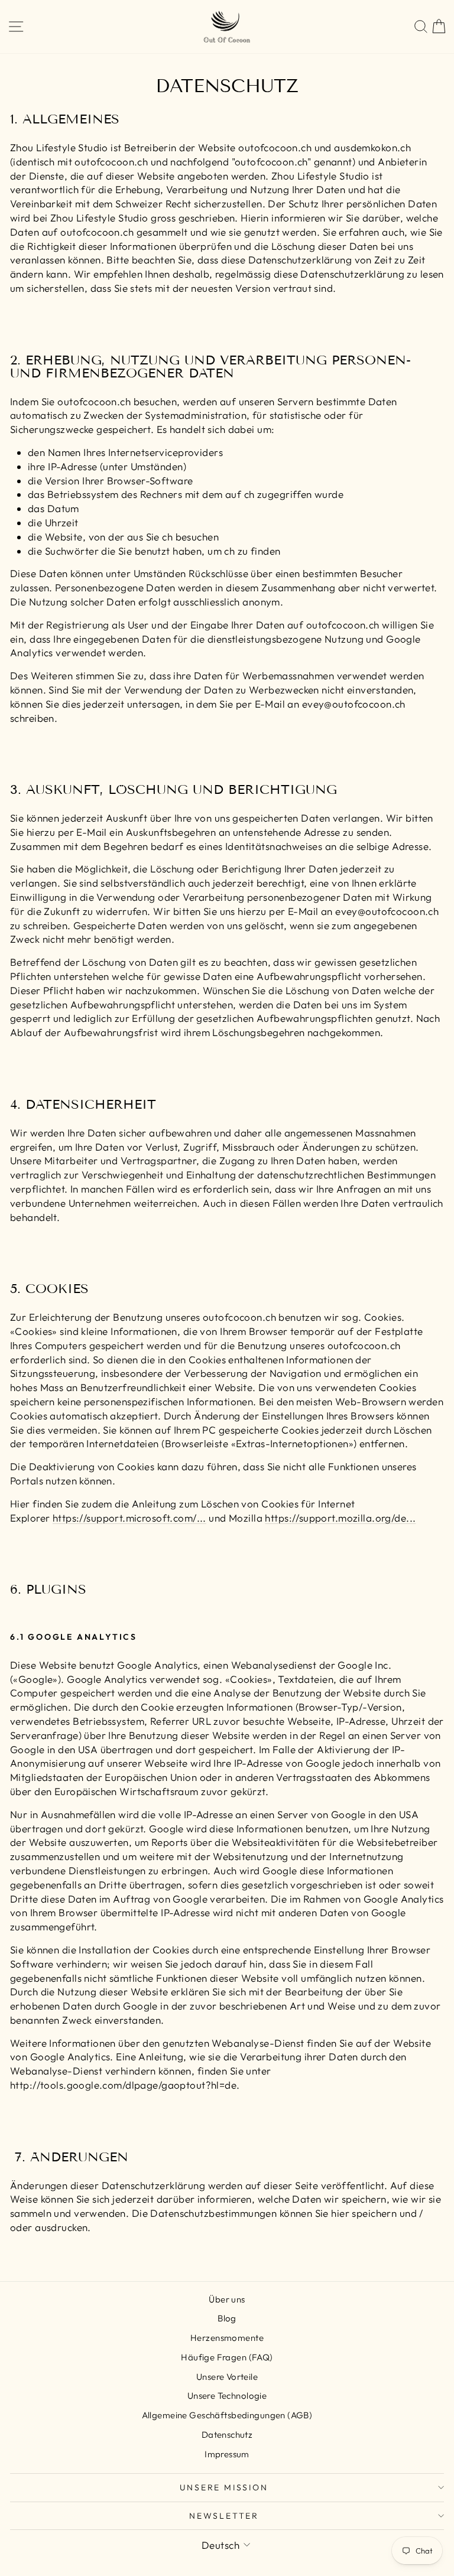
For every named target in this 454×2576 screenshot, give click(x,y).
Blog (227, 2318)
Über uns (227, 2299)
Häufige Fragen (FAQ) (227, 2357)
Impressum (227, 2454)
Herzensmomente (227, 2338)
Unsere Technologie (227, 2396)
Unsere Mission (224, 2487)
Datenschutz (227, 2435)
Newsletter (224, 2516)
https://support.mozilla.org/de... (340, 1518)
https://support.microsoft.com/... (129, 1518)
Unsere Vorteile (227, 2377)
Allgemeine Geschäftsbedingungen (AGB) (227, 2415)
